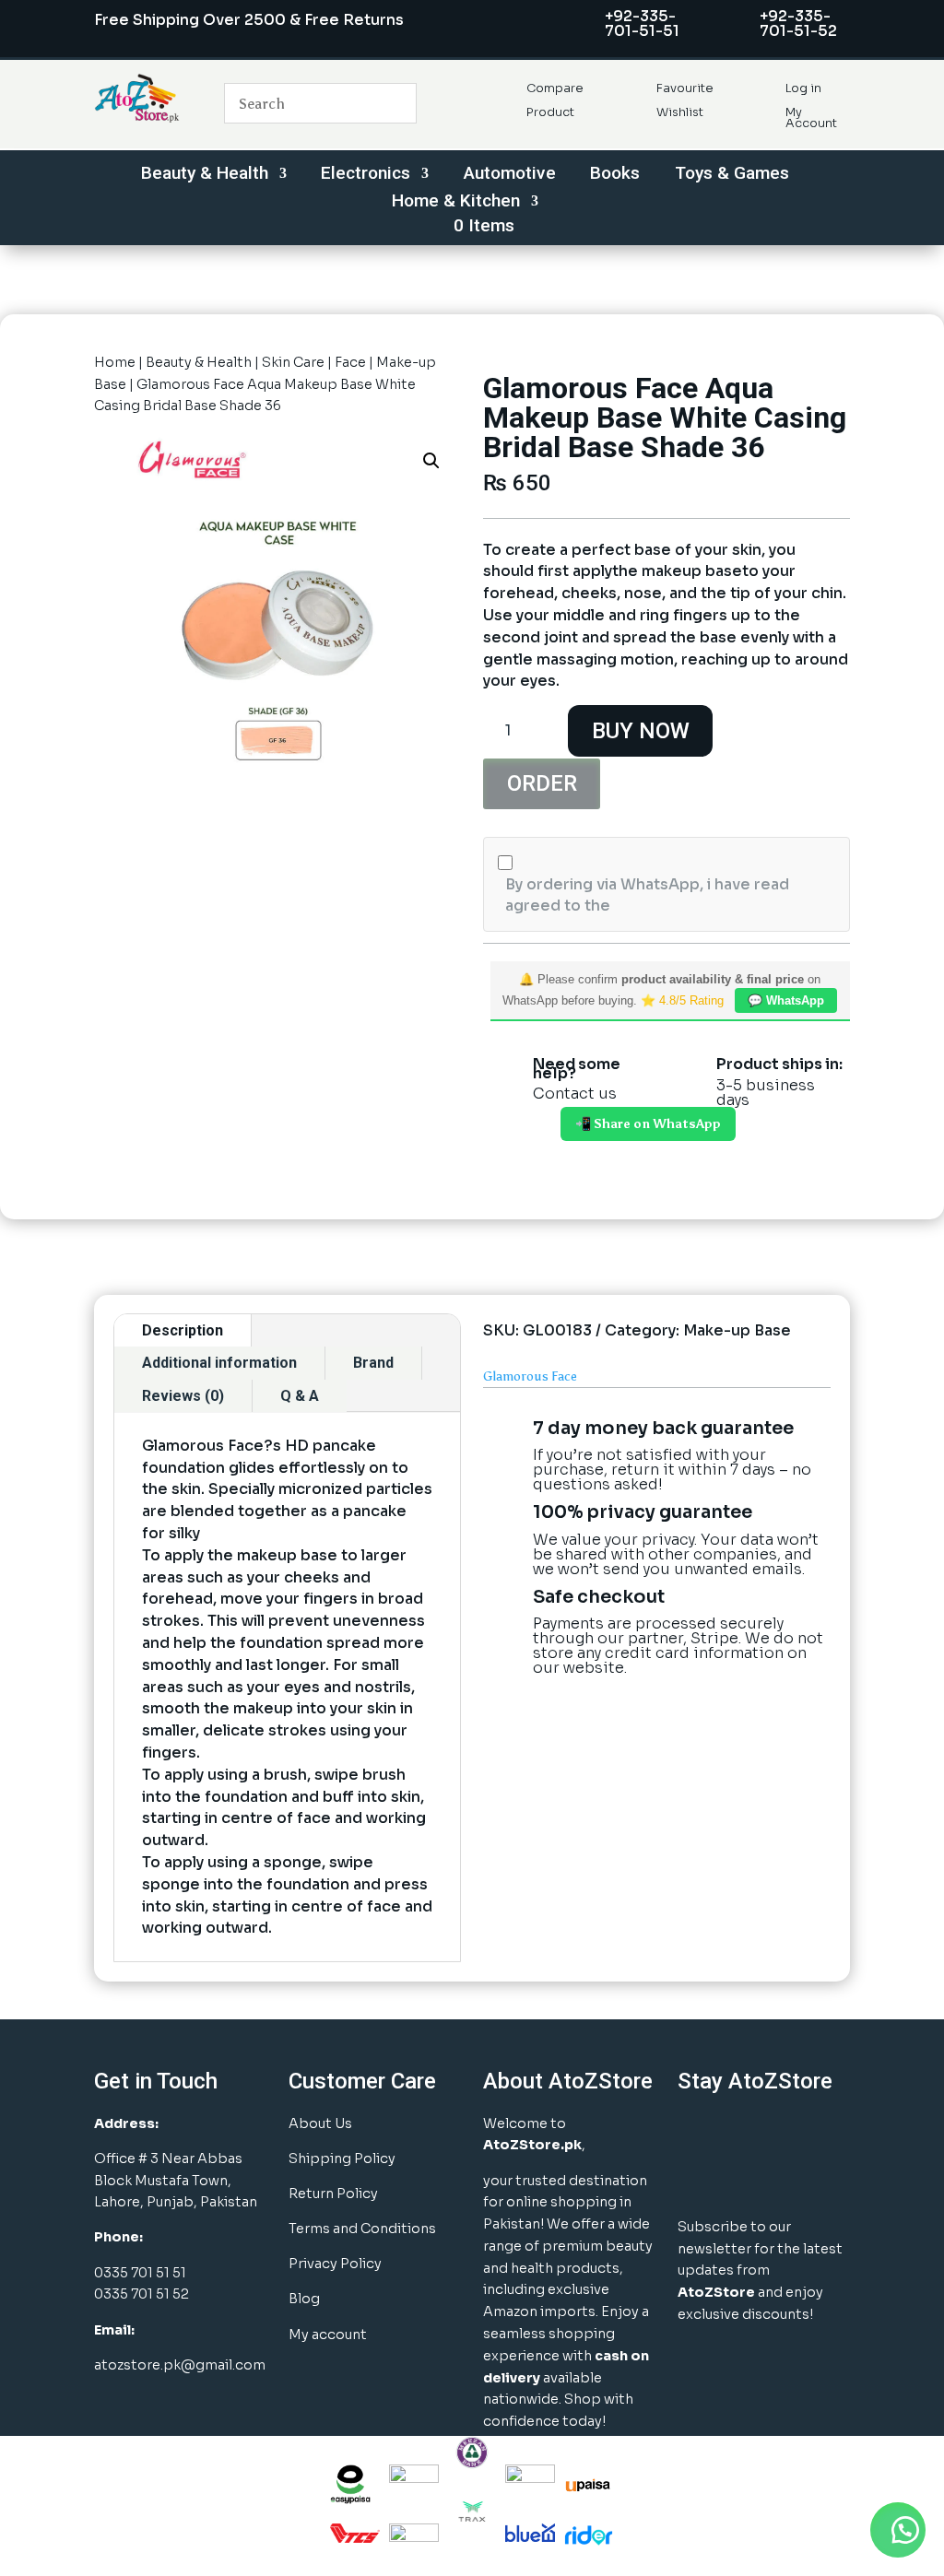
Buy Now (641, 731)
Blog (304, 2299)
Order (542, 783)
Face (350, 362)
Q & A (300, 1396)
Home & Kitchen (456, 203)
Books (615, 175)
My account (328, 2335)
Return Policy (333, 2194)
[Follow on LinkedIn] (789, 2133)
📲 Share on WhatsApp (648, 1124)
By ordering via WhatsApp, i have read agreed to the (647, 895)
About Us (320, 2123)
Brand (373, 1363)
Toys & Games (732, 175)
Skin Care (293, 362)
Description (183, 1330)
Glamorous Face (530, 1376)
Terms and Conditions (362, 2229)
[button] (431, 461)
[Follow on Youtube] (697, 2179)
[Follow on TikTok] (743, 2179)
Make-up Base (737, 1330)
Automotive (510, 175)
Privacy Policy (335, 2264)
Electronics (366, 175)
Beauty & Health (205, 175)
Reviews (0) (183, 1396)
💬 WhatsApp (786, 1000)
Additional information (219, 1363)
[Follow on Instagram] (743, 2133)
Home (115, 362)
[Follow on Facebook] (697, 2133)
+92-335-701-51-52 (798, 24)
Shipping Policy (342, 2158)
